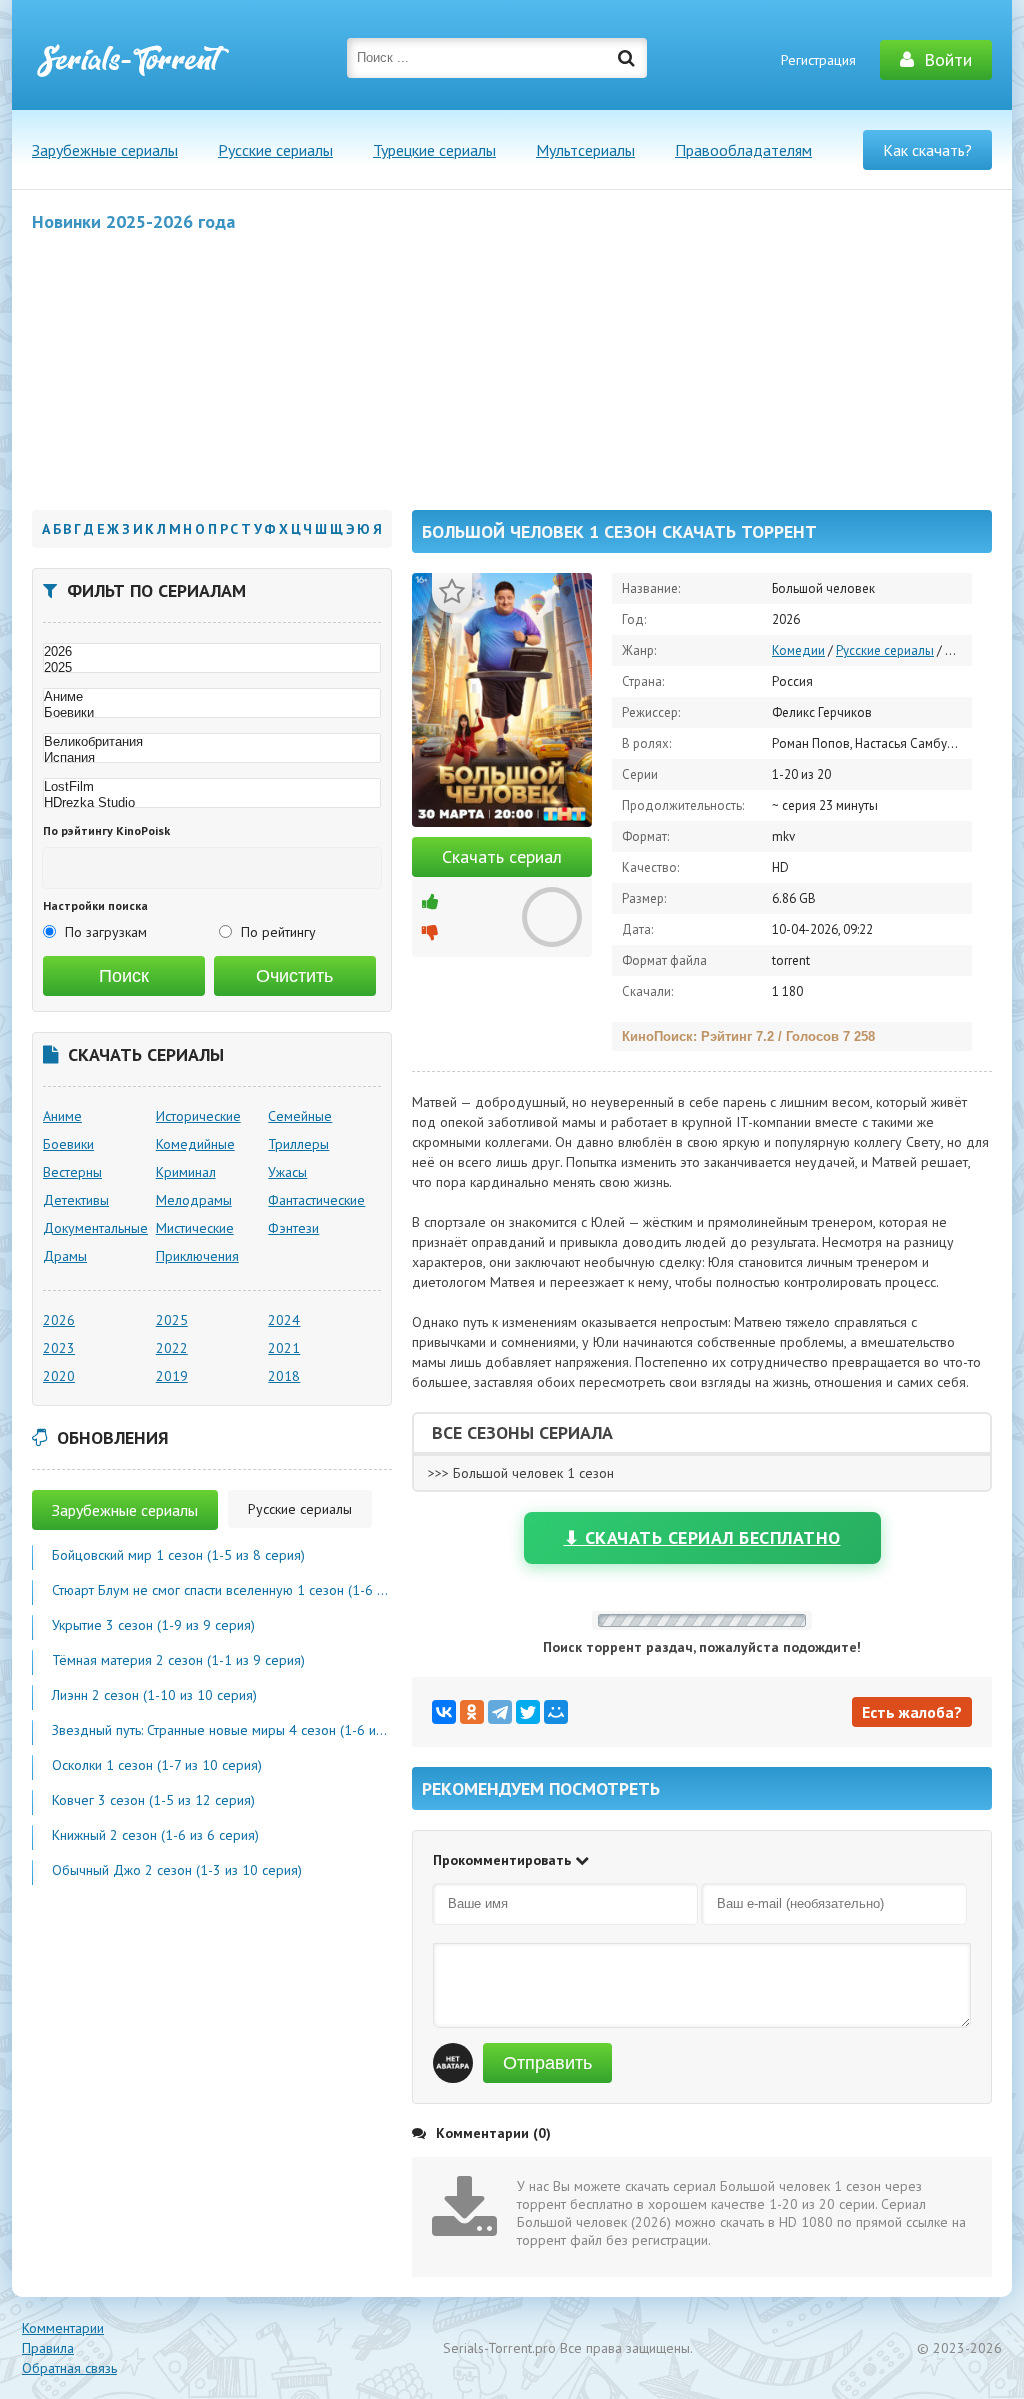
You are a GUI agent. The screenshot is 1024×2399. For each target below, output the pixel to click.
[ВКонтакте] (444, 1712)
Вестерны (72, 1172)
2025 (172, 1320)
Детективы (76, 1200)
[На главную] (132, 60)
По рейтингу (278, 932)
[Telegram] (500, 1712)
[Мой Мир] (556, 1712)
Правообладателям (743, 150)
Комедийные (195, 1144)
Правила (48, 2348)
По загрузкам (106, 932)
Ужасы (287, 1172)
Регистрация (818, 60)
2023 (59, 1348)
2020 (59, 1376)
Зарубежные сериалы (105, 150)
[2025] (212, 668)
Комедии (798, 650)
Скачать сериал (502, 856)
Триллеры (298, 1144)
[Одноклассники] (472, 1712)
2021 (284, 1348)
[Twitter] (528, 1712)
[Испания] (212, 758)
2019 (172, 1376)
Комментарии (63, 2328)
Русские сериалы (275, 150)
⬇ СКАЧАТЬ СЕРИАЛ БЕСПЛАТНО (702, 1537)
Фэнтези (293, 1228)
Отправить (547, 2063)
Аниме (62, 1116)
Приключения (197, 1256)
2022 (172, 1348)
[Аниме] (212, 697)
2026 (59, 1320)
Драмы (65, 1256)
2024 (284, 1320)
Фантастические (316, 1200)
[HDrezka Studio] (212, 803)
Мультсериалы (585, 150)
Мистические (195, 1228)
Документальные (95, 1228)
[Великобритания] (212, 742)
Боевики (68, 1144)
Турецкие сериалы (434, 150)
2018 (284, 1376)
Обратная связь (69, 2368)
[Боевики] (212, 713)
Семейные (300, 1116)
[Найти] (627, 58)
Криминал (186, 1172)
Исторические (198, 1116)
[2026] (212, 652)
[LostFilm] (212, 787)
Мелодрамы (194, 1200)
